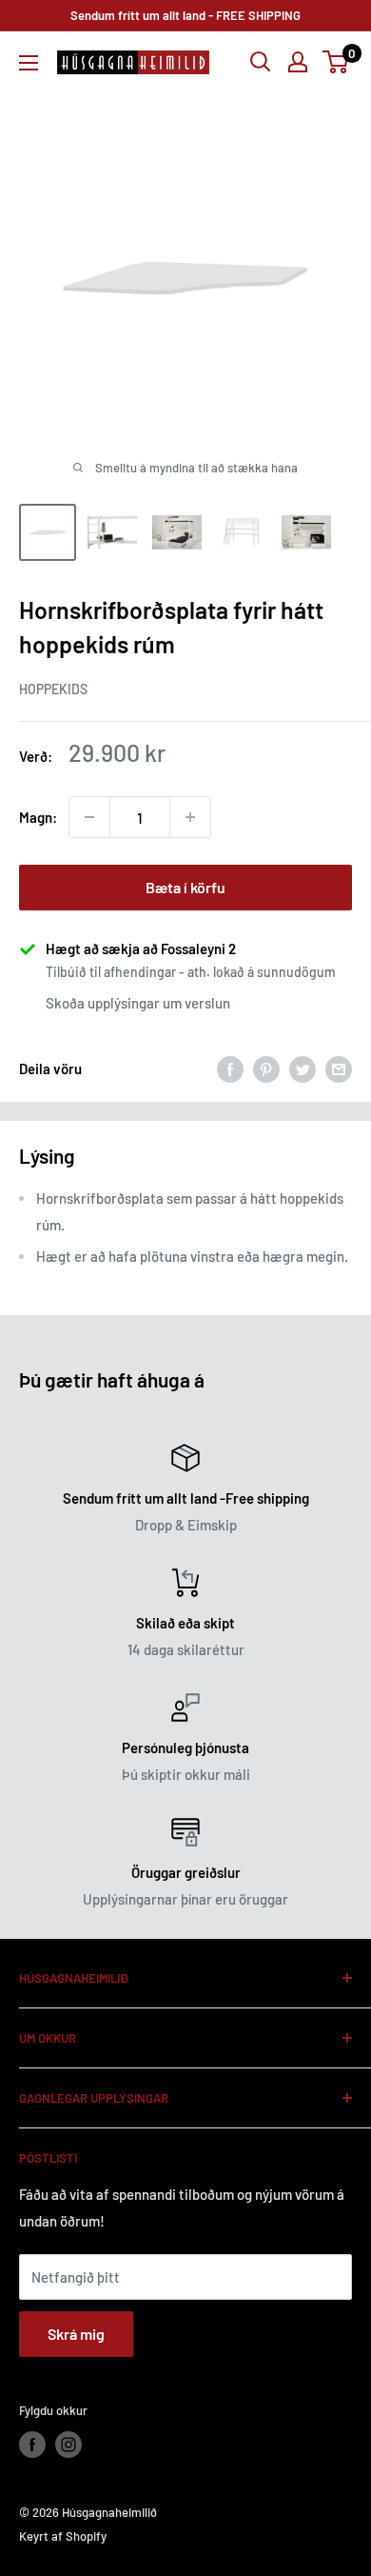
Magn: (38, 817)
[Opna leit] (261, 62)
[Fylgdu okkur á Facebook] (32, 2445)
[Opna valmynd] (29, 63)
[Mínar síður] (298, 62)
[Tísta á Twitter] (303, 1068)
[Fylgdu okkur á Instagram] (68, 2445)
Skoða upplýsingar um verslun (138, 1003)
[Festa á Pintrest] (266, 1068)
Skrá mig (76, 2334)
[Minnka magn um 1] (89, 817)
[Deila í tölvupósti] (339, 1068)
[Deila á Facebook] (230, 1068)
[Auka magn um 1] (190, 817)
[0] (336, 62)
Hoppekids (53, 689)
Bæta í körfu (185, 887)
